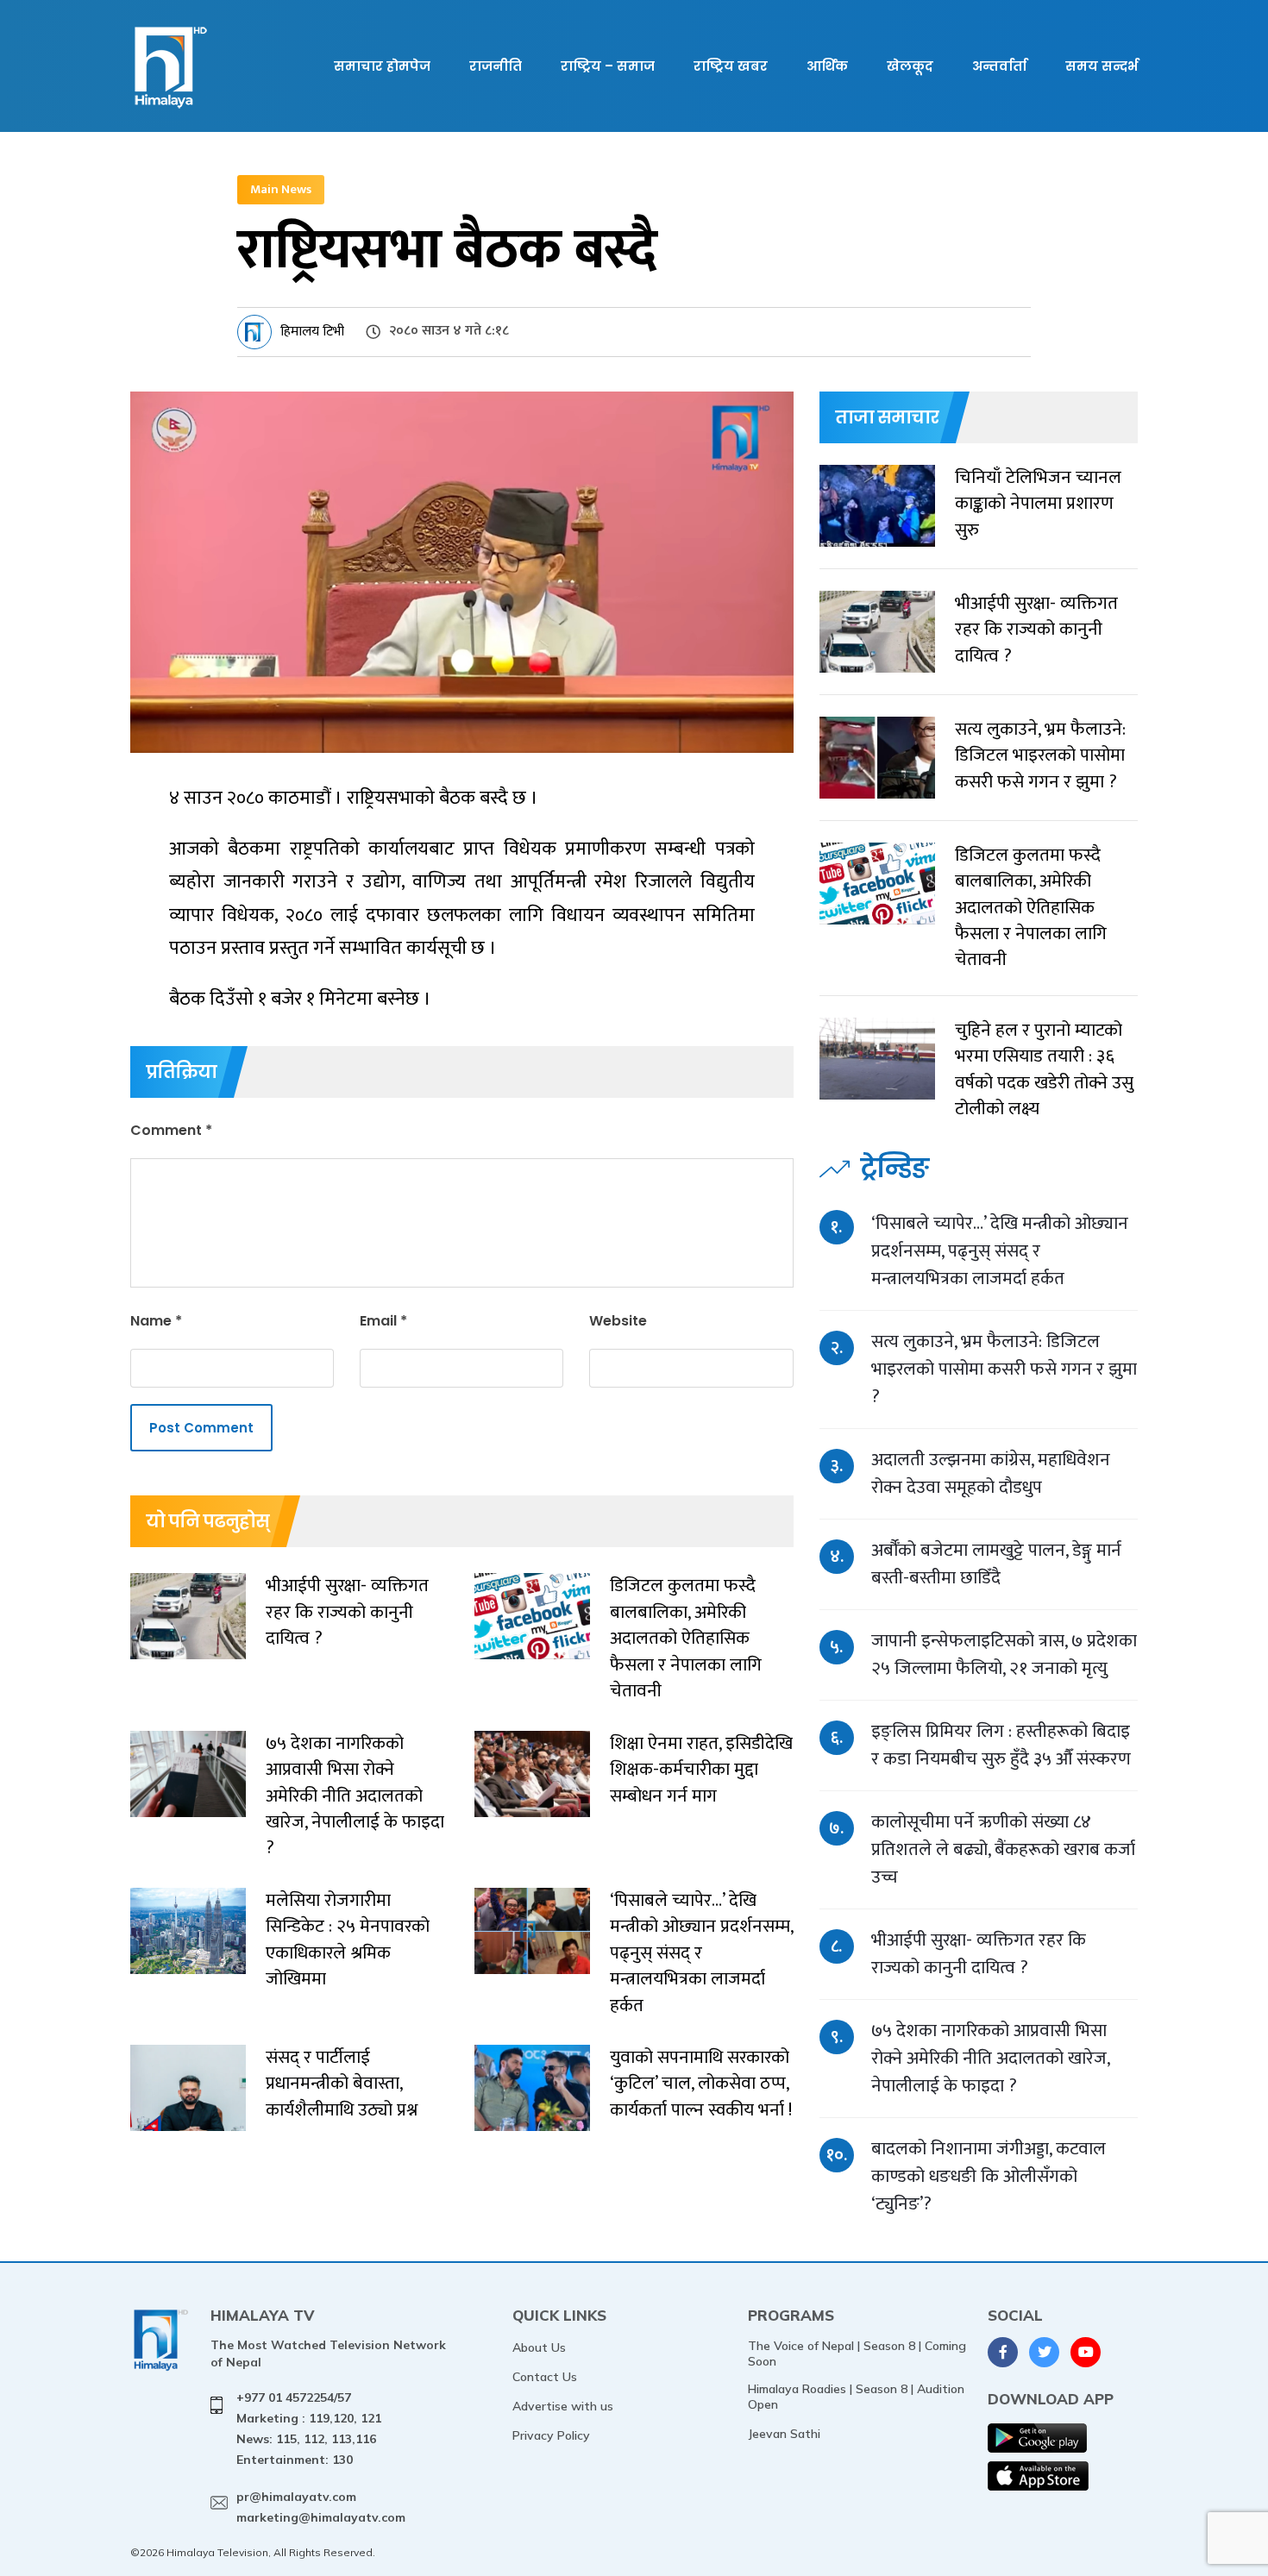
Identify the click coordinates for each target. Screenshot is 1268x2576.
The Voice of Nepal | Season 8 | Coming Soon (857, 2353)
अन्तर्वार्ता (999, 66)
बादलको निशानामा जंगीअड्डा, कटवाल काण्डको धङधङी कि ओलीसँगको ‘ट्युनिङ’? (989, 2176)
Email (383, 1321)
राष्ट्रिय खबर (731, 66)
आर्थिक (827, 66)
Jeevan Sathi (784, 2434)
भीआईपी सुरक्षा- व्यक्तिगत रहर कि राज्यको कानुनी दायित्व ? (979, 1954)
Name (156, 1321)
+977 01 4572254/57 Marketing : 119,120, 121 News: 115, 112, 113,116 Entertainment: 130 (309, 2428)
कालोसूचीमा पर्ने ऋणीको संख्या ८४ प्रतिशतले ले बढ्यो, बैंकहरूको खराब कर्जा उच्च (1003, 1849)
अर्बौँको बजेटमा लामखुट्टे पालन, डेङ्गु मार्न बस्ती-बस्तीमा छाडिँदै (996, 1564)
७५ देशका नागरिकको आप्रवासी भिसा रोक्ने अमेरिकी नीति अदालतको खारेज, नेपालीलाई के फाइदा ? (990, 2058)
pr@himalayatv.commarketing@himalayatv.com (321, 2507)
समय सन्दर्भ (1102, 66)
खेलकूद (910, 66)
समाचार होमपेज (382, 66)
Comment (171, 1130)
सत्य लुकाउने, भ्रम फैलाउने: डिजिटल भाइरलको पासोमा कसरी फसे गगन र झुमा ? (1004, 1369)
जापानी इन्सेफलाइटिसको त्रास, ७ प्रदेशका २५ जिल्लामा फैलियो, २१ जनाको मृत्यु (1004, 1655)
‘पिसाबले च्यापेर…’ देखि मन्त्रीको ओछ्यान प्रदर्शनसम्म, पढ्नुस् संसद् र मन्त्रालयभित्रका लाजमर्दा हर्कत (1000, 1251)
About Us (539, 2347)
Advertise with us (563, 2406)
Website (618, 1321)
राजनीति (496, 66)
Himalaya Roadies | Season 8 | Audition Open (856, 2397)
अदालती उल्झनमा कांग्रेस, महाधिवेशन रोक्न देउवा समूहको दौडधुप (991, 1473)
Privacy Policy (551, 2435)
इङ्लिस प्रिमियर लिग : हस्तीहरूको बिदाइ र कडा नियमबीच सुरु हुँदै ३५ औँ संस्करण (1001, 1745)
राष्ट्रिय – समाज (608, 66)
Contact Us (545, 2377)
